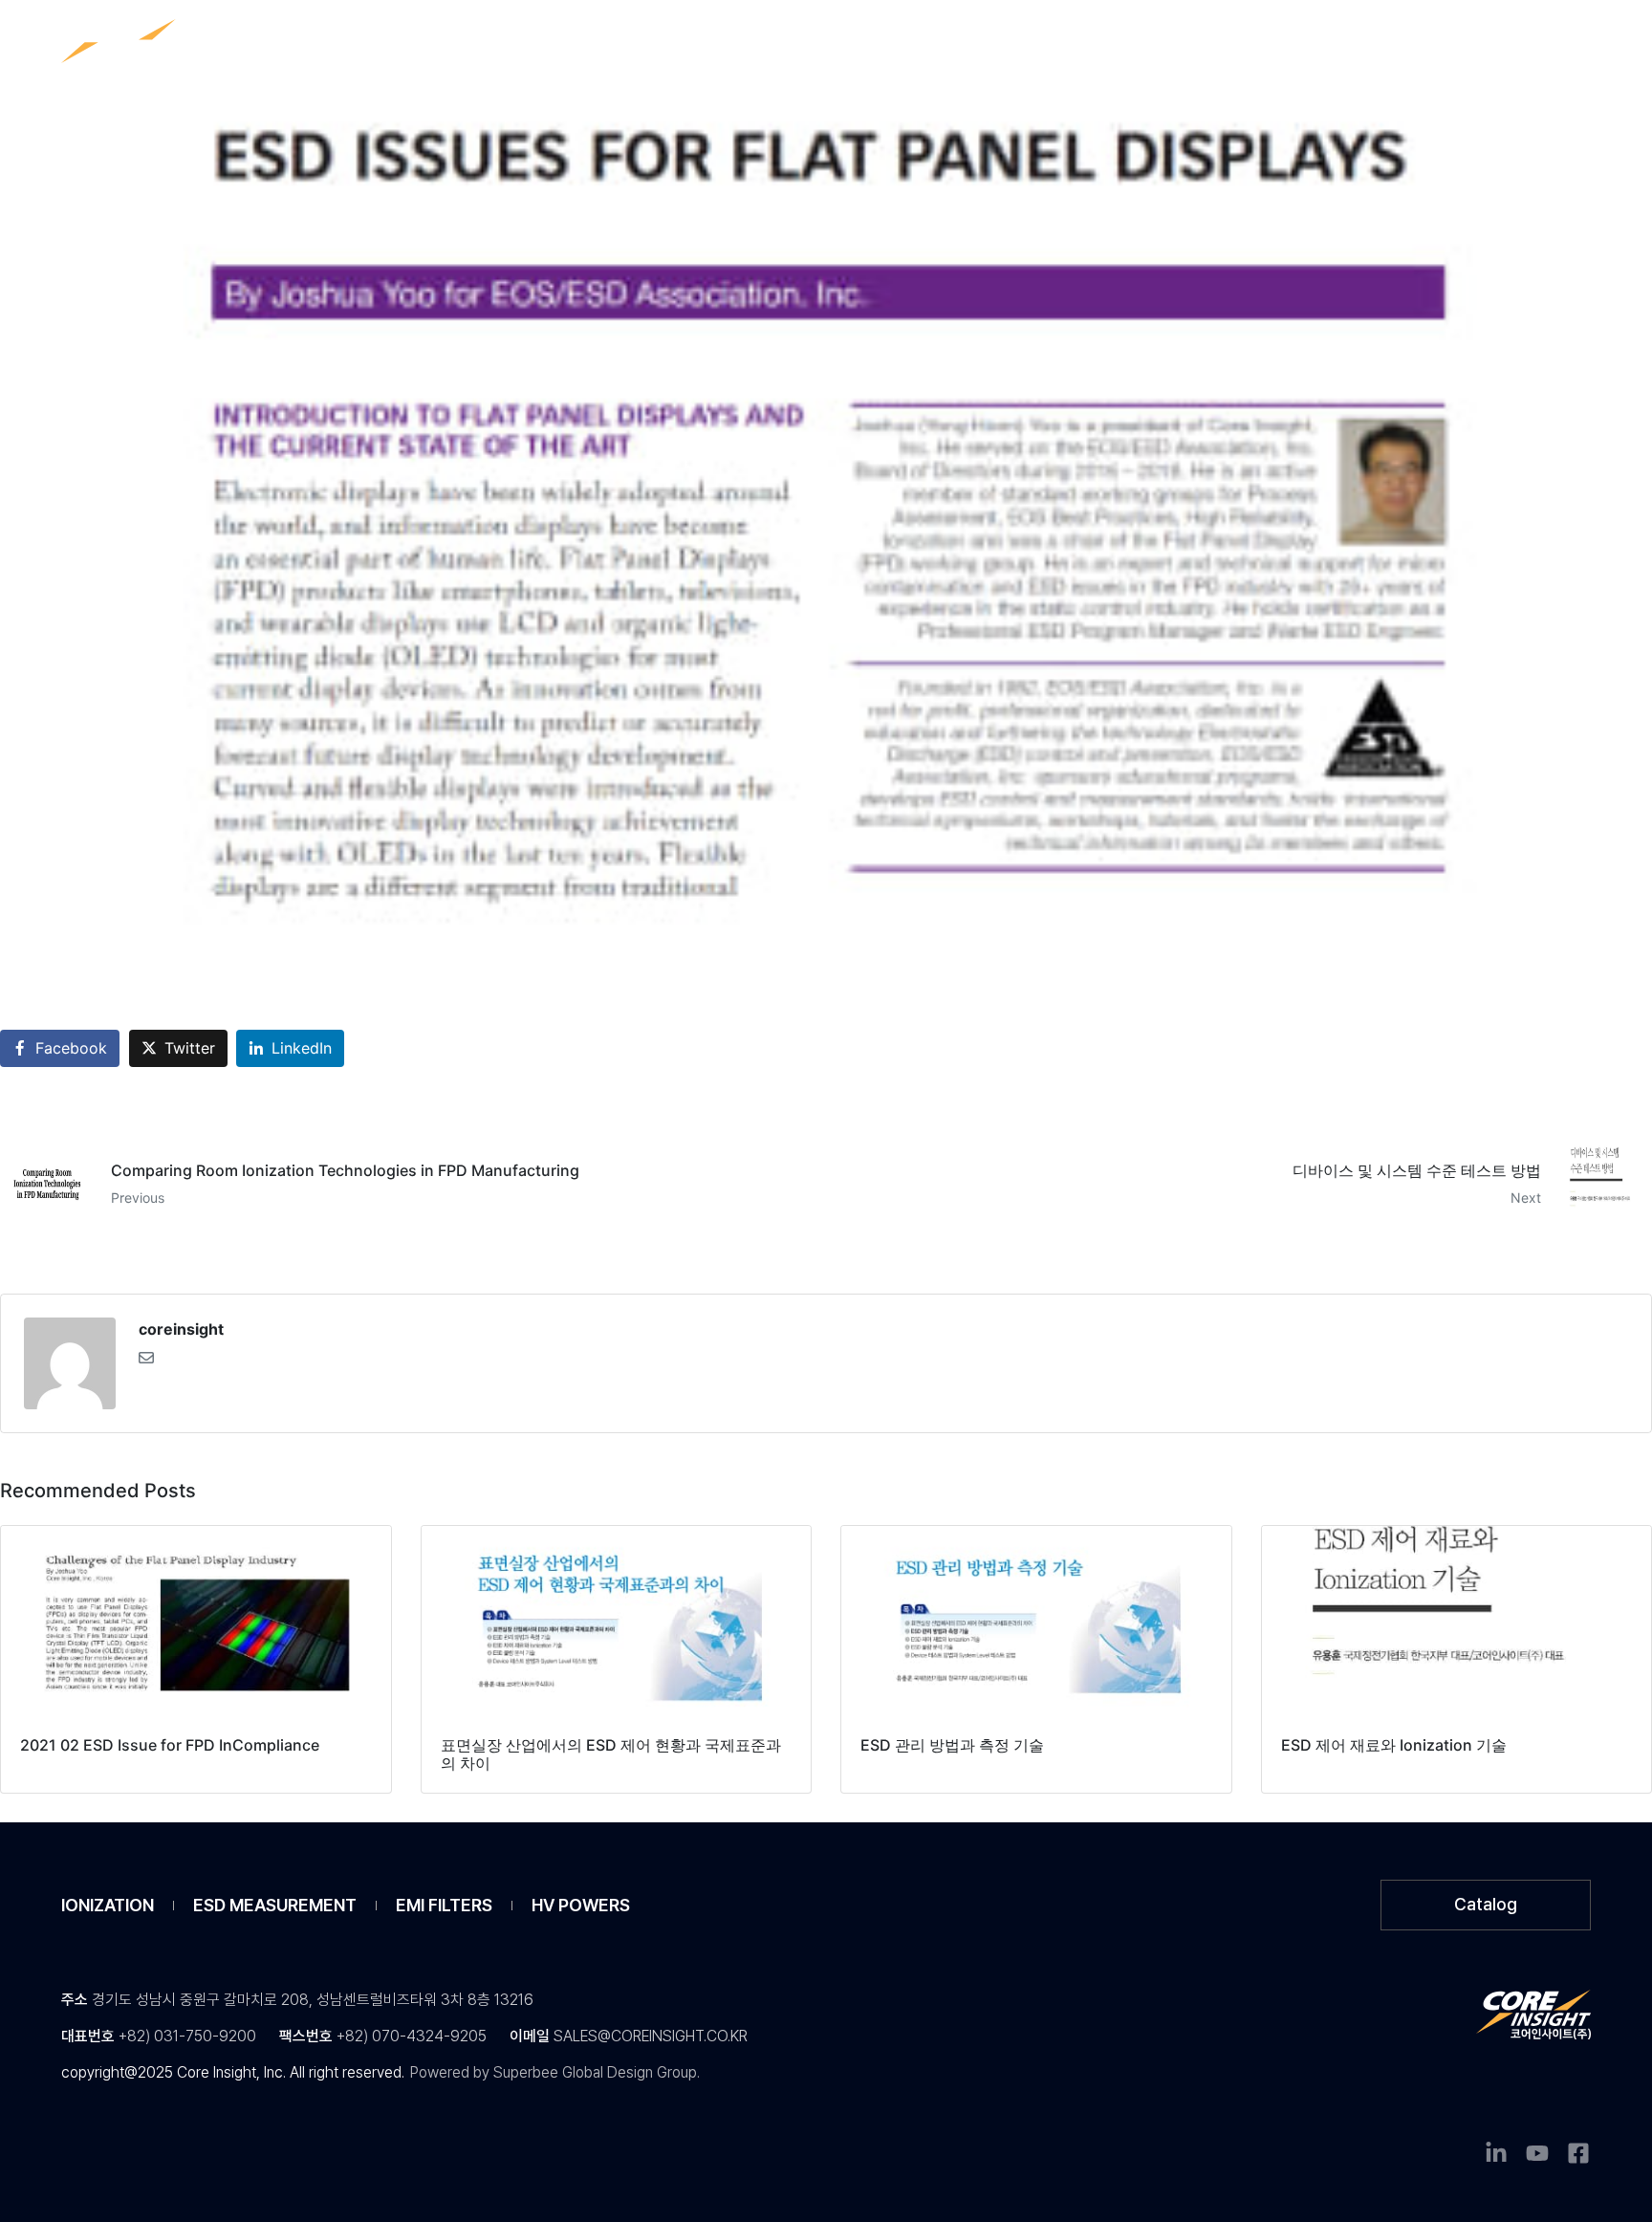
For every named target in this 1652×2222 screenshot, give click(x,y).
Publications (771, 44)
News (899, 44)
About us (1015, 44)
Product (633, 44)
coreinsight (181, 1329)
